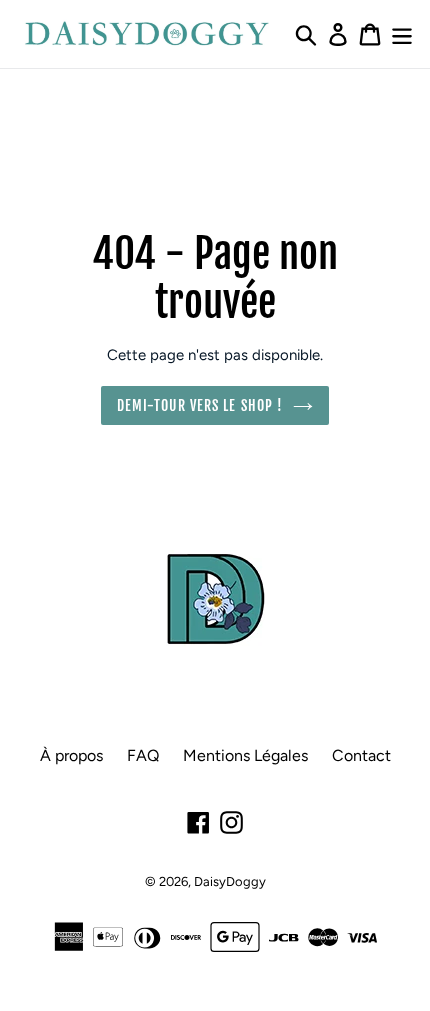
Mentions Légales (245, 755)
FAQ (143, 755)
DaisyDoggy (230, 881)
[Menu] (402, 34)
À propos (71, 755)
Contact (361, 755)
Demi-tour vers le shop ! (200, 405)
